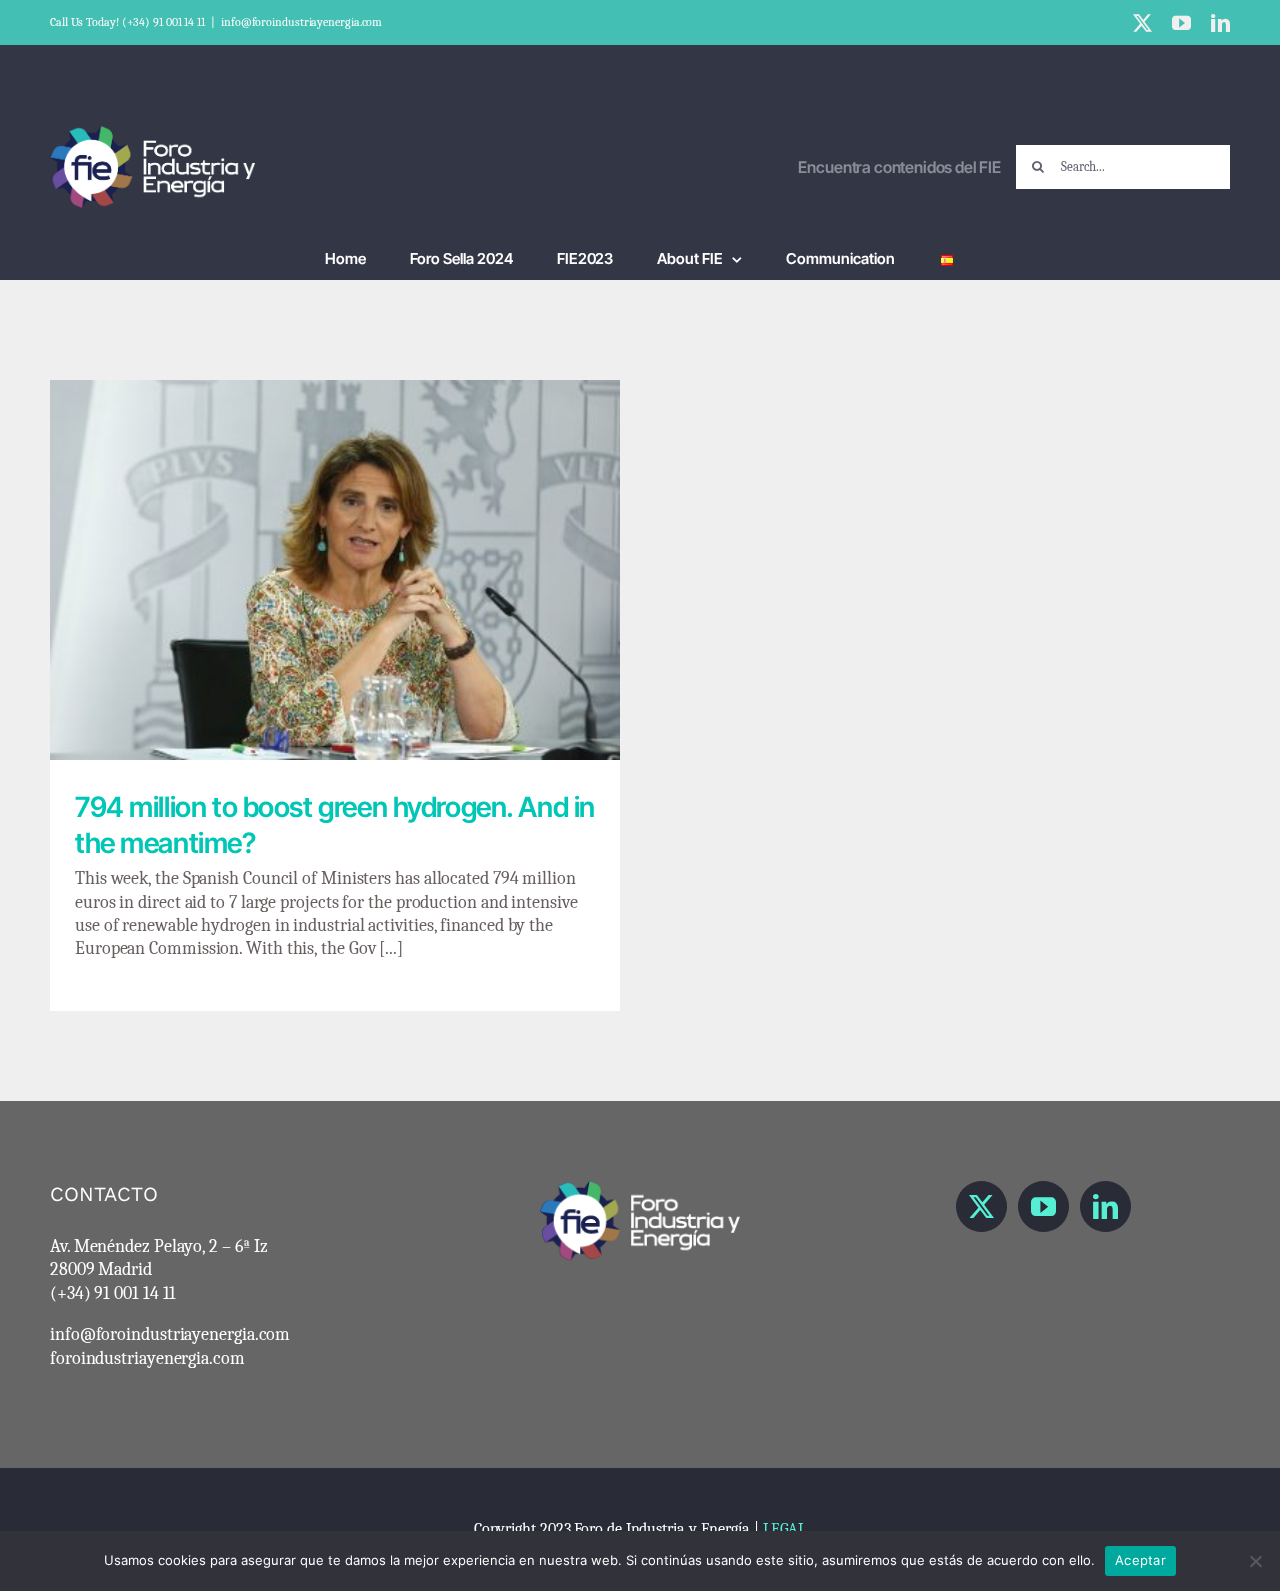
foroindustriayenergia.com (147, 1358)
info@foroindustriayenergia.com (301, 22)
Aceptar (1140, 1560)
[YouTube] (1043, 1206)
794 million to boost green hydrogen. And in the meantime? (335, 553)
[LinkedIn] (1105, 1206)
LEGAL (785, 1529)
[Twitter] (981, 1206)
